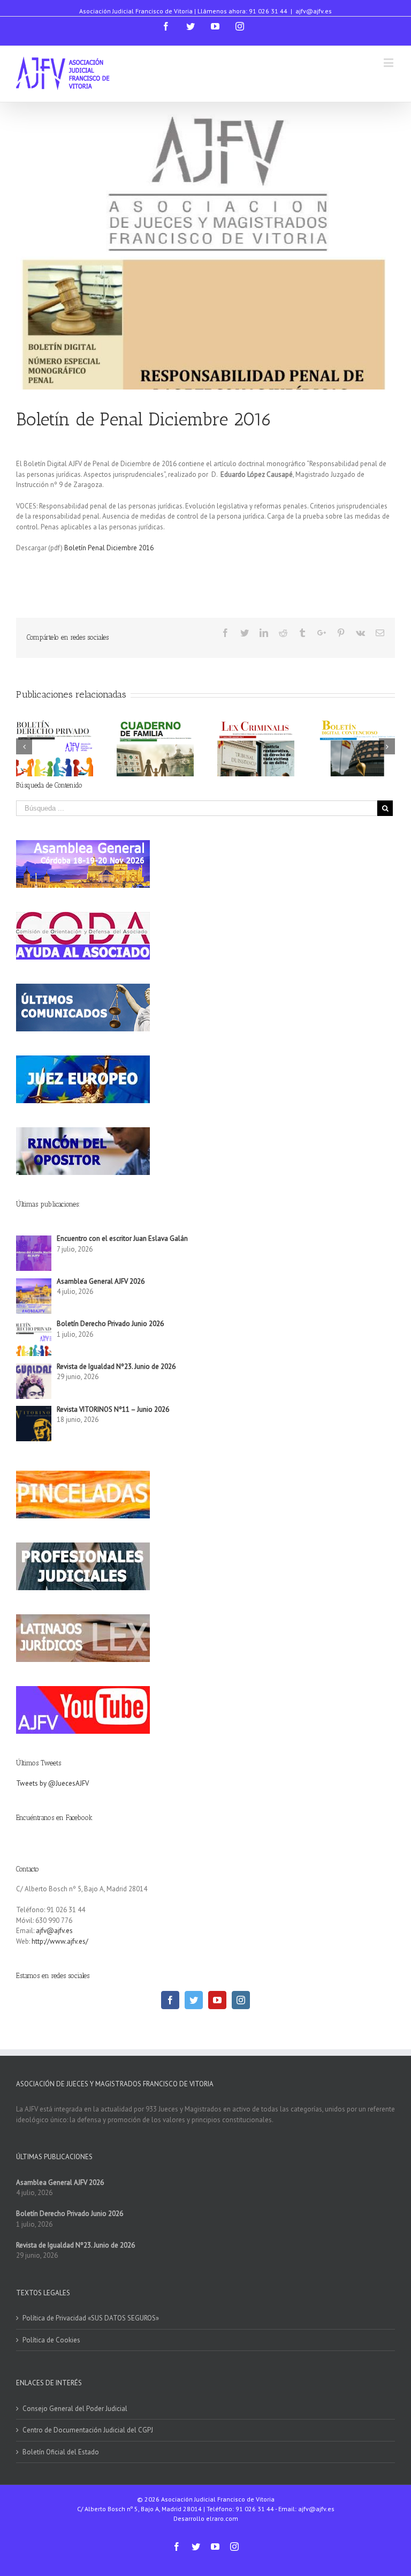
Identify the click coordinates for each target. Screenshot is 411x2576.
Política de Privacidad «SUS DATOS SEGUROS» (91, 2318)
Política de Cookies (51, 2340)
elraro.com (222, 2518)
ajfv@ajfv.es (314, 11)
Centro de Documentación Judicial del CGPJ (88, 2430)
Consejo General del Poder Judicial (75, 2409)
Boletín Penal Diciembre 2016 (109, 548)
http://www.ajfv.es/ (60, 1941)
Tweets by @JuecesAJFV (52, 1783)
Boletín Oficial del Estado (61, 2452)
